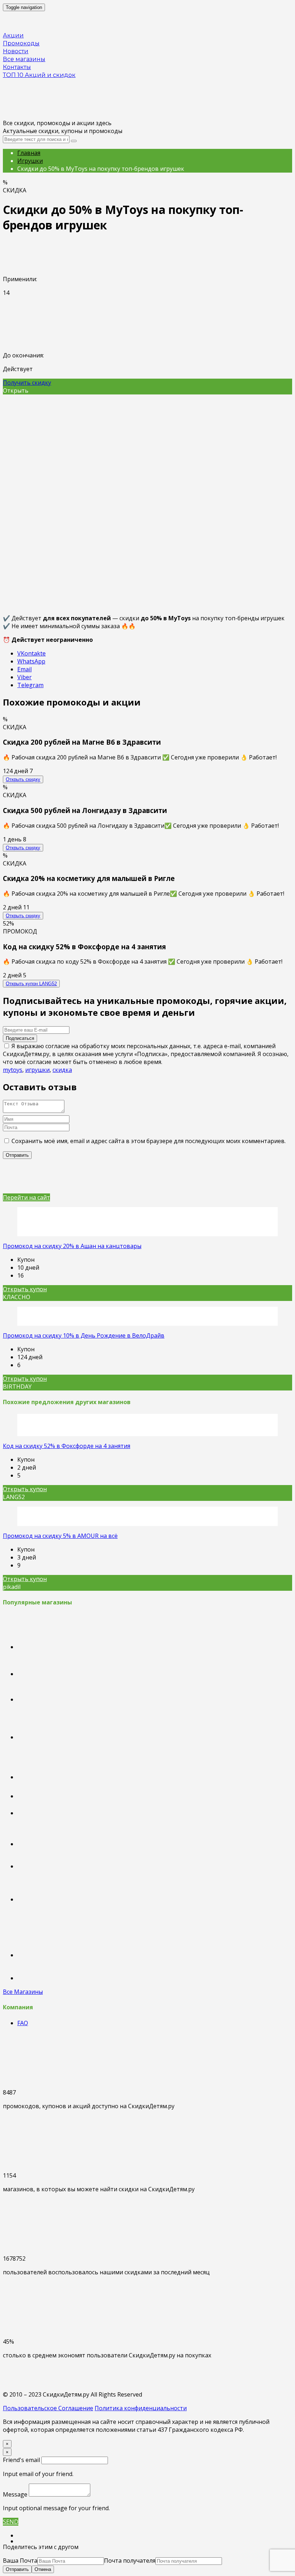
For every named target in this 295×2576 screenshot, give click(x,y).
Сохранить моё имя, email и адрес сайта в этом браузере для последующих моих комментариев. (149, 1141)
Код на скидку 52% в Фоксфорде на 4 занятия (67, 1446)
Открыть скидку (23, 779)
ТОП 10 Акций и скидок (39, 75)
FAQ (23, 2023)
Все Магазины (23, 1992)
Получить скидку (27, 383)
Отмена (43, 2569)
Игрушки (30, 161)
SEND (11, 2522)
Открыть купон (31, 984)
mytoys (13, 1070)
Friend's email (21, 2460)
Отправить (17, 2569)
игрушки (37, 1070)
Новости (16, 51)
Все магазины (24, 59)
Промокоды (21, 43)
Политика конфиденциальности (141, 2408)
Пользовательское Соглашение (48, 2408)
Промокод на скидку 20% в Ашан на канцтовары (72, 1246)
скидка (62, 1070)
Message (15, 2494)
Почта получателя (130, 2561)
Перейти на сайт (26, 1197)
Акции (13, 35)
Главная (29, 153)
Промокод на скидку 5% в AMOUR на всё (60, 1536)
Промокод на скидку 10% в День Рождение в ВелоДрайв (84, 1335)
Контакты (17, 67)
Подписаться (20, 1038)
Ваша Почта (20, 2561)
